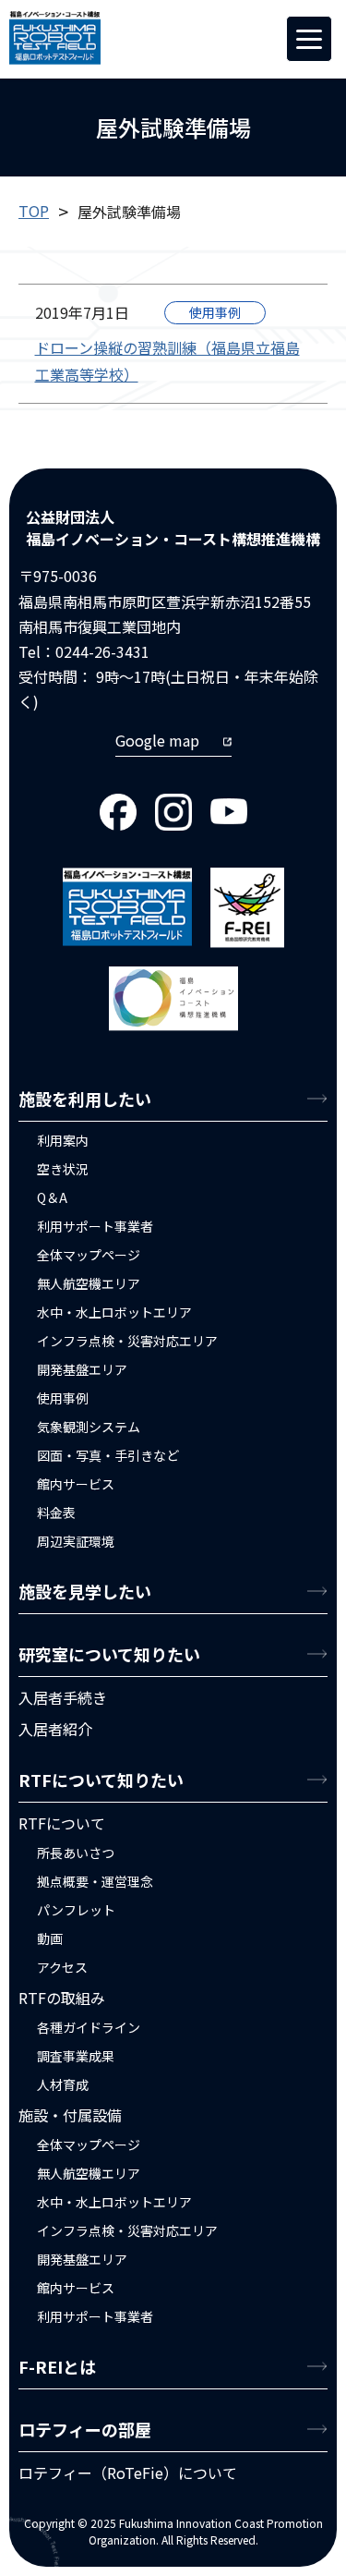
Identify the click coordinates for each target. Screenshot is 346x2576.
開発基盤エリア (82, 1369)
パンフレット (76, 1910)
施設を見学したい (85, 1591)
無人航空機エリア (89, 1283)
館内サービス (76, 1484)
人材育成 (63, 2084)
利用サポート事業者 (95, 1226)
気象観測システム (89, 1427)
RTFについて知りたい (101, 1780)
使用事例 (215, 312)
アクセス (62, 1967)
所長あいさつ (76, 1853)
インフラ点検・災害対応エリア (127, 1341)
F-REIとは (57, 2366)
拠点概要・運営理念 (95, 1881)
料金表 (56, 1513)
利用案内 (63, 1140)
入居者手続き (63, 1697)
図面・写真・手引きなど (108, 1455)
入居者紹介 (55, 1729)
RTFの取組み (62, 1998)
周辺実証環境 (76, 1541)
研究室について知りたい (109, 1654)
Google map (157, 740)
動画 (50, 1938)
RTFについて (62, 1823)
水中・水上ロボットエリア (114, 1312)
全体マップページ (89, 1255)
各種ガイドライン (89, 2027)
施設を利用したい (85, 1099)
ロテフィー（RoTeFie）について (128, 2473)
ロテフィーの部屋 (85, 2429)
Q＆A (52, 1197)
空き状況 (63, 1169)
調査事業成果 (76, 2056)
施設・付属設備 (70, 2115)
